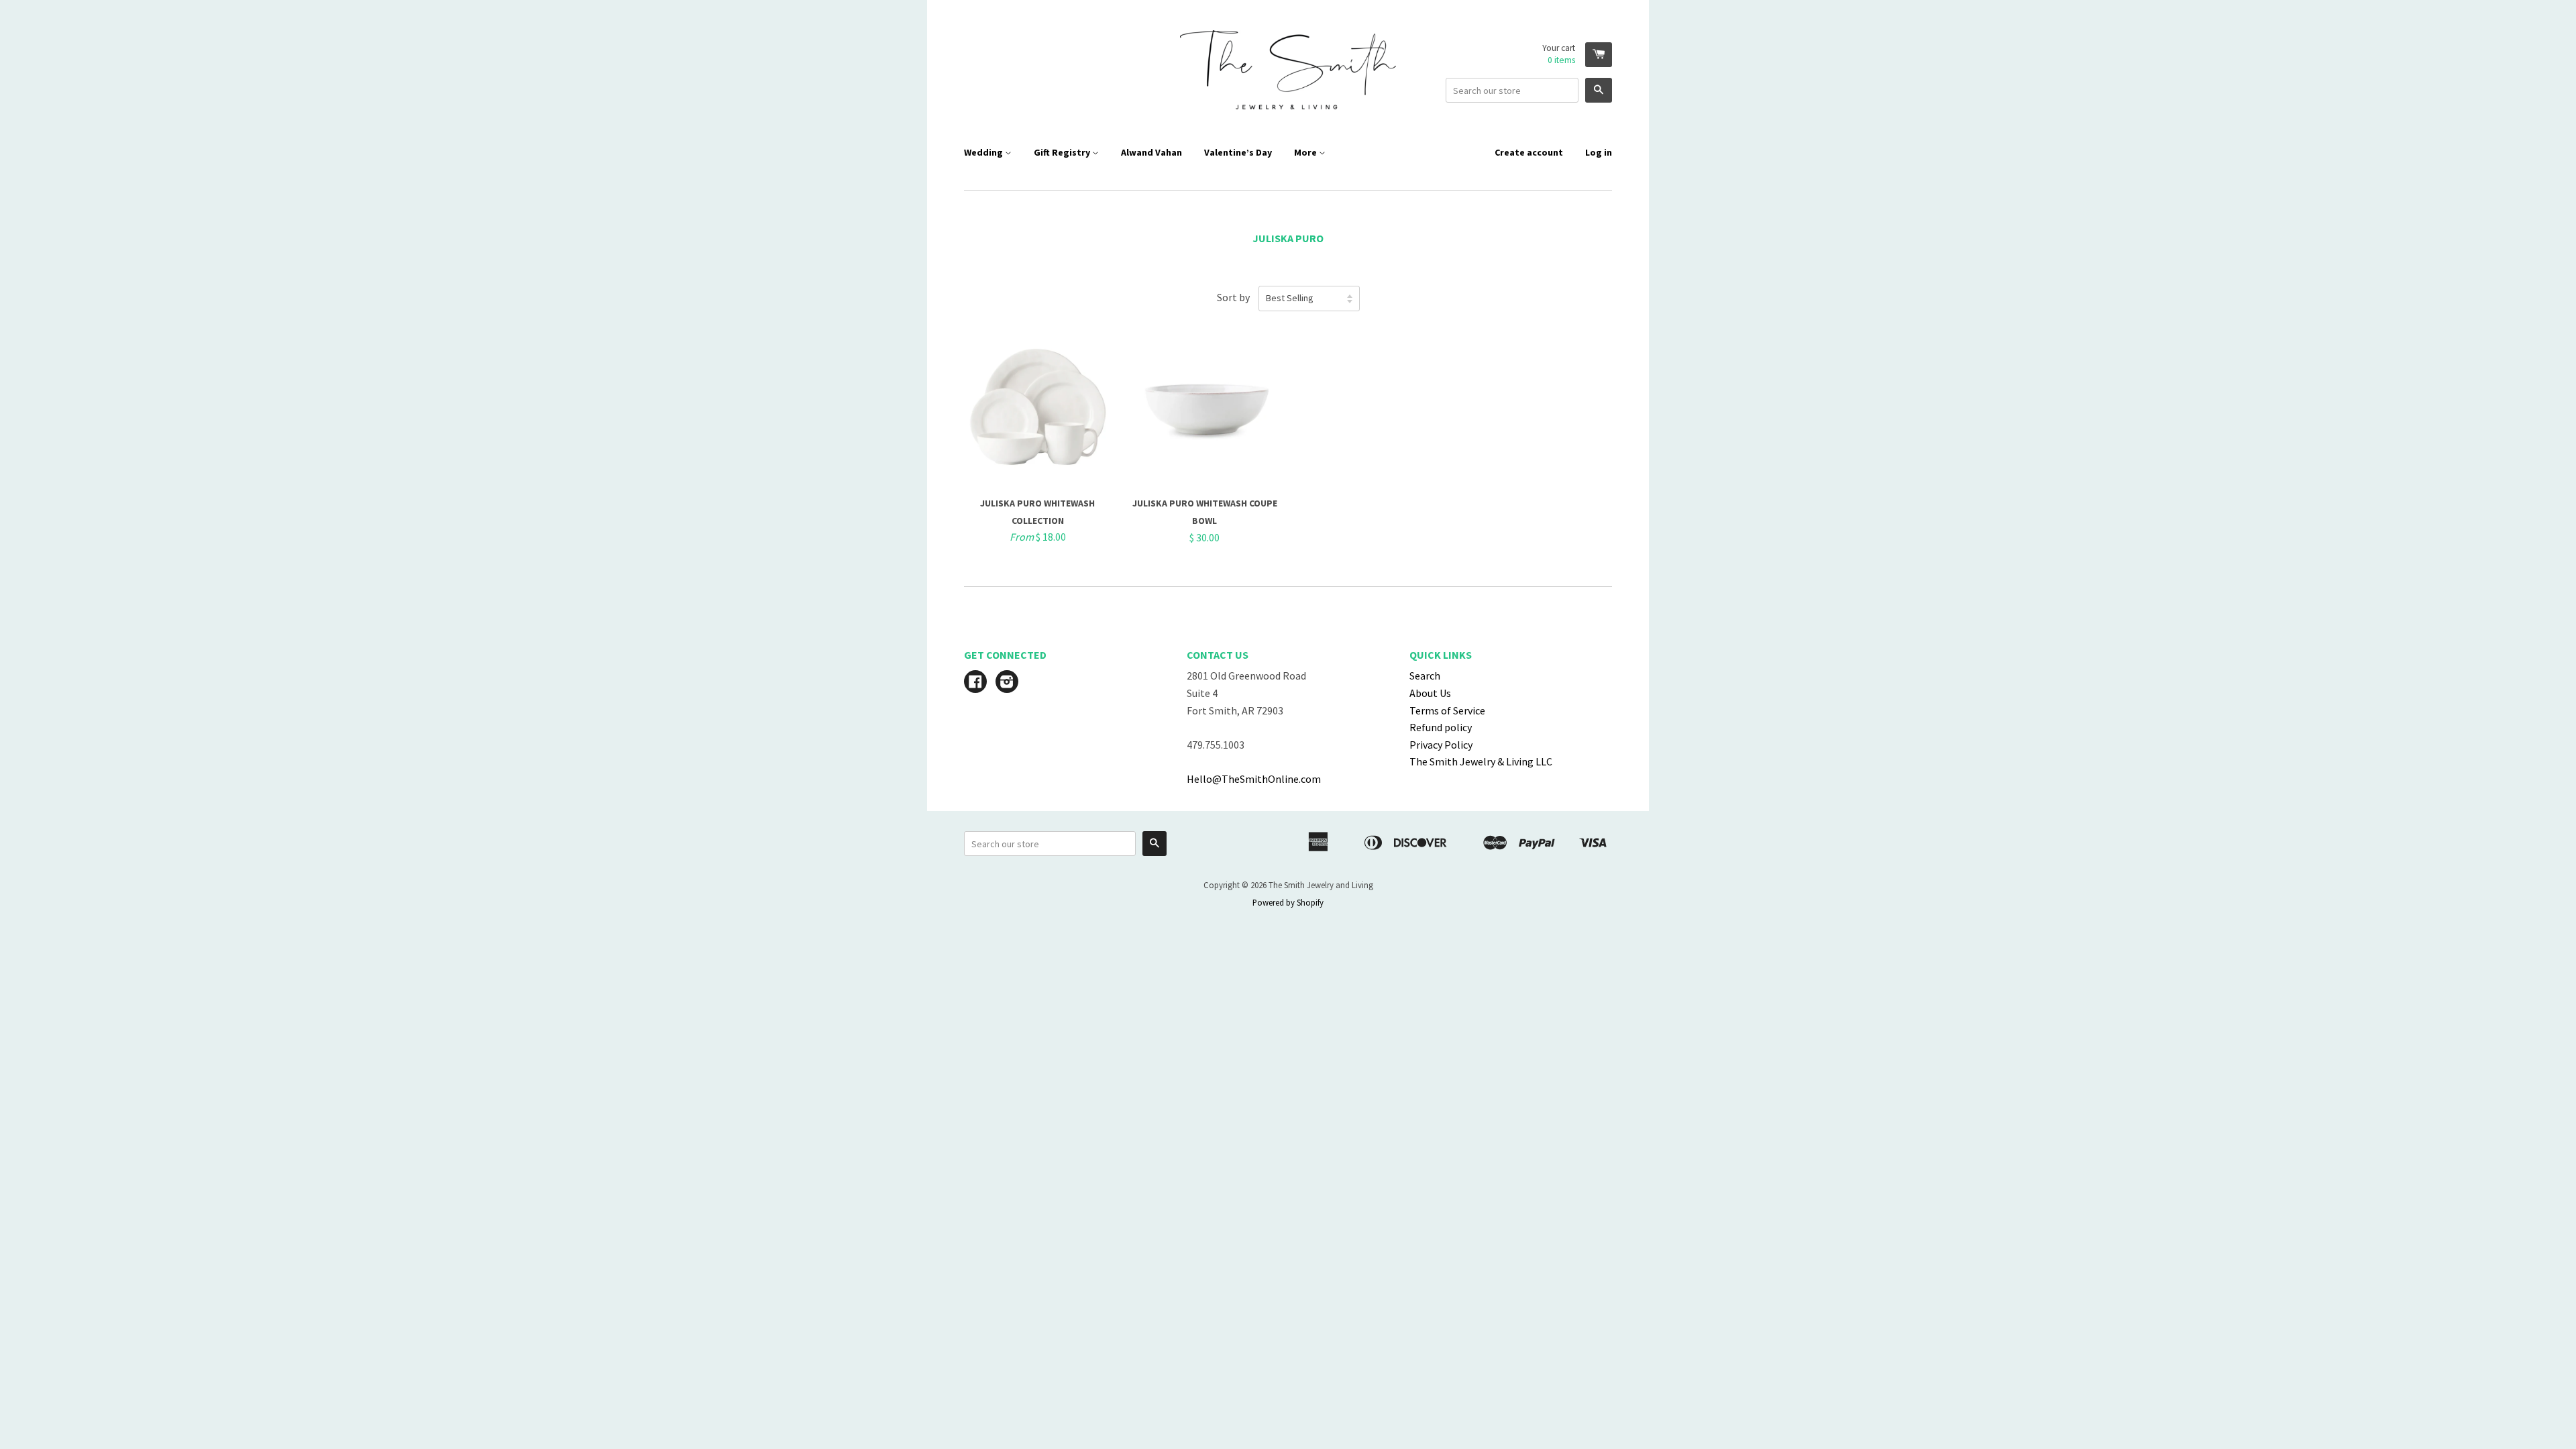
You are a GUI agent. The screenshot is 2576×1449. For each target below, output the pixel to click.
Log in (1599, 152)
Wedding (984, 152)
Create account (1529, 152)
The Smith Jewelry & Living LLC (1481, 761)
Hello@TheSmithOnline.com (1254, 779)
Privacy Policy (1441, 745)
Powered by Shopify (1288, 902)
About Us (1430, 693)
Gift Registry (1063, 152)
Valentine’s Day (1238, 152)
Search (1425, 676)
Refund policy (1441, 727)
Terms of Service (1447, 710)
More (1306, 152)
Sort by (1233, 297)
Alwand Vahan (1151, 152)
